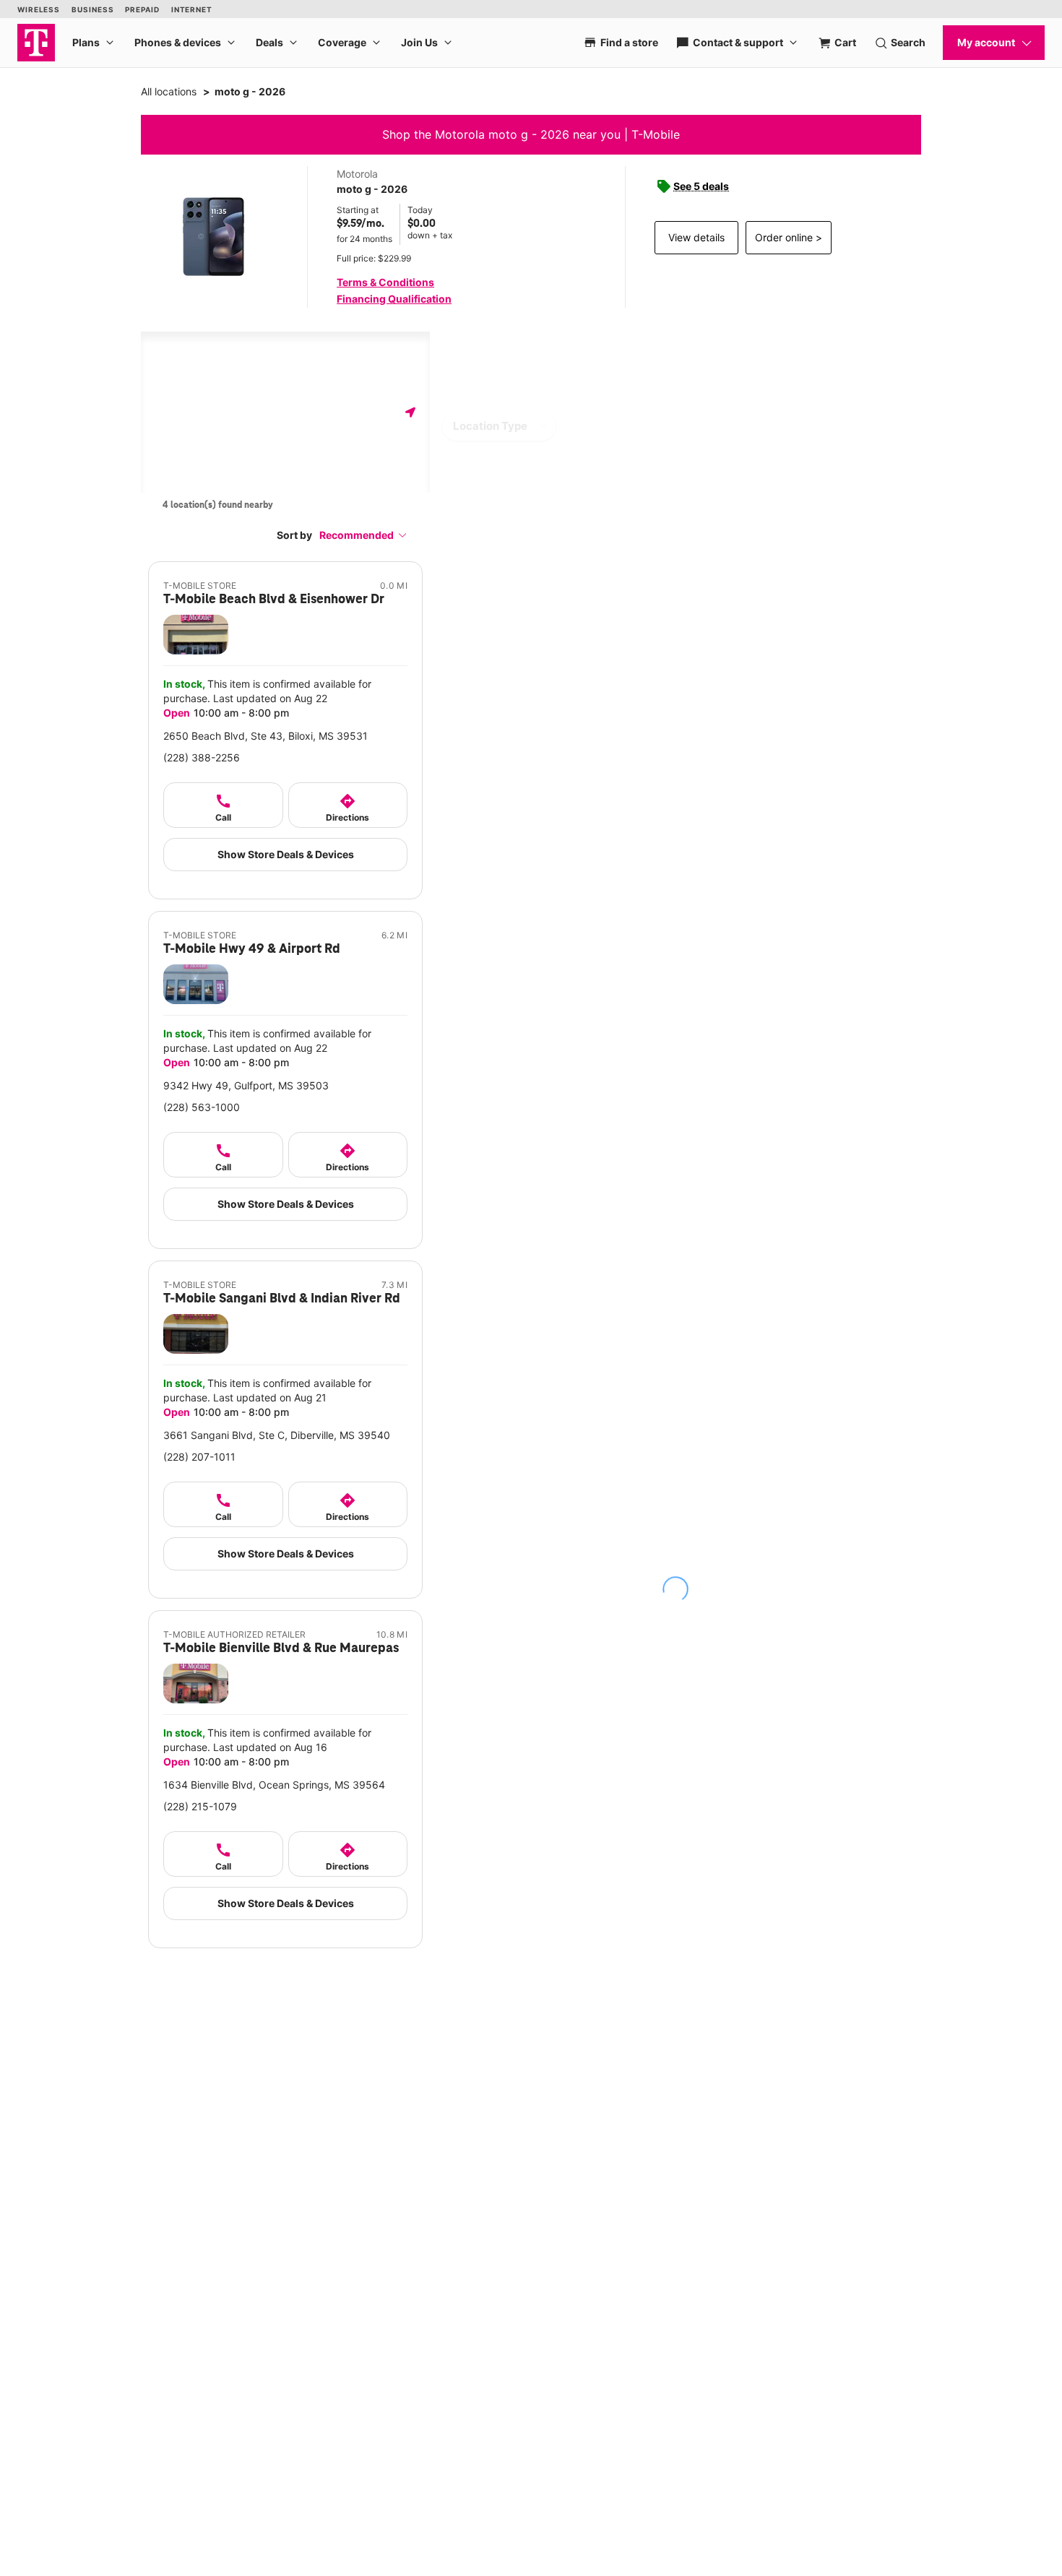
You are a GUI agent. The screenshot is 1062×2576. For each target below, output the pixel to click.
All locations (169, 91)
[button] (363, 535)
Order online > (789, 237)
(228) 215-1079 (200, 1806)
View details (696, 237)
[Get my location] (410, 412)
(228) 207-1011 (199, 1457)
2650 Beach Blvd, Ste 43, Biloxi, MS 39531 (265, 736)
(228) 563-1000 (202, 1107)
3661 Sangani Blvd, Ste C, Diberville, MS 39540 (277, 1435)
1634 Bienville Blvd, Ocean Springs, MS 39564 (274, 1785)
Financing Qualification (394, 299)
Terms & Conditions (385, 282)
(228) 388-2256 (202, 757)
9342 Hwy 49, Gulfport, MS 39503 (246, 1085)
